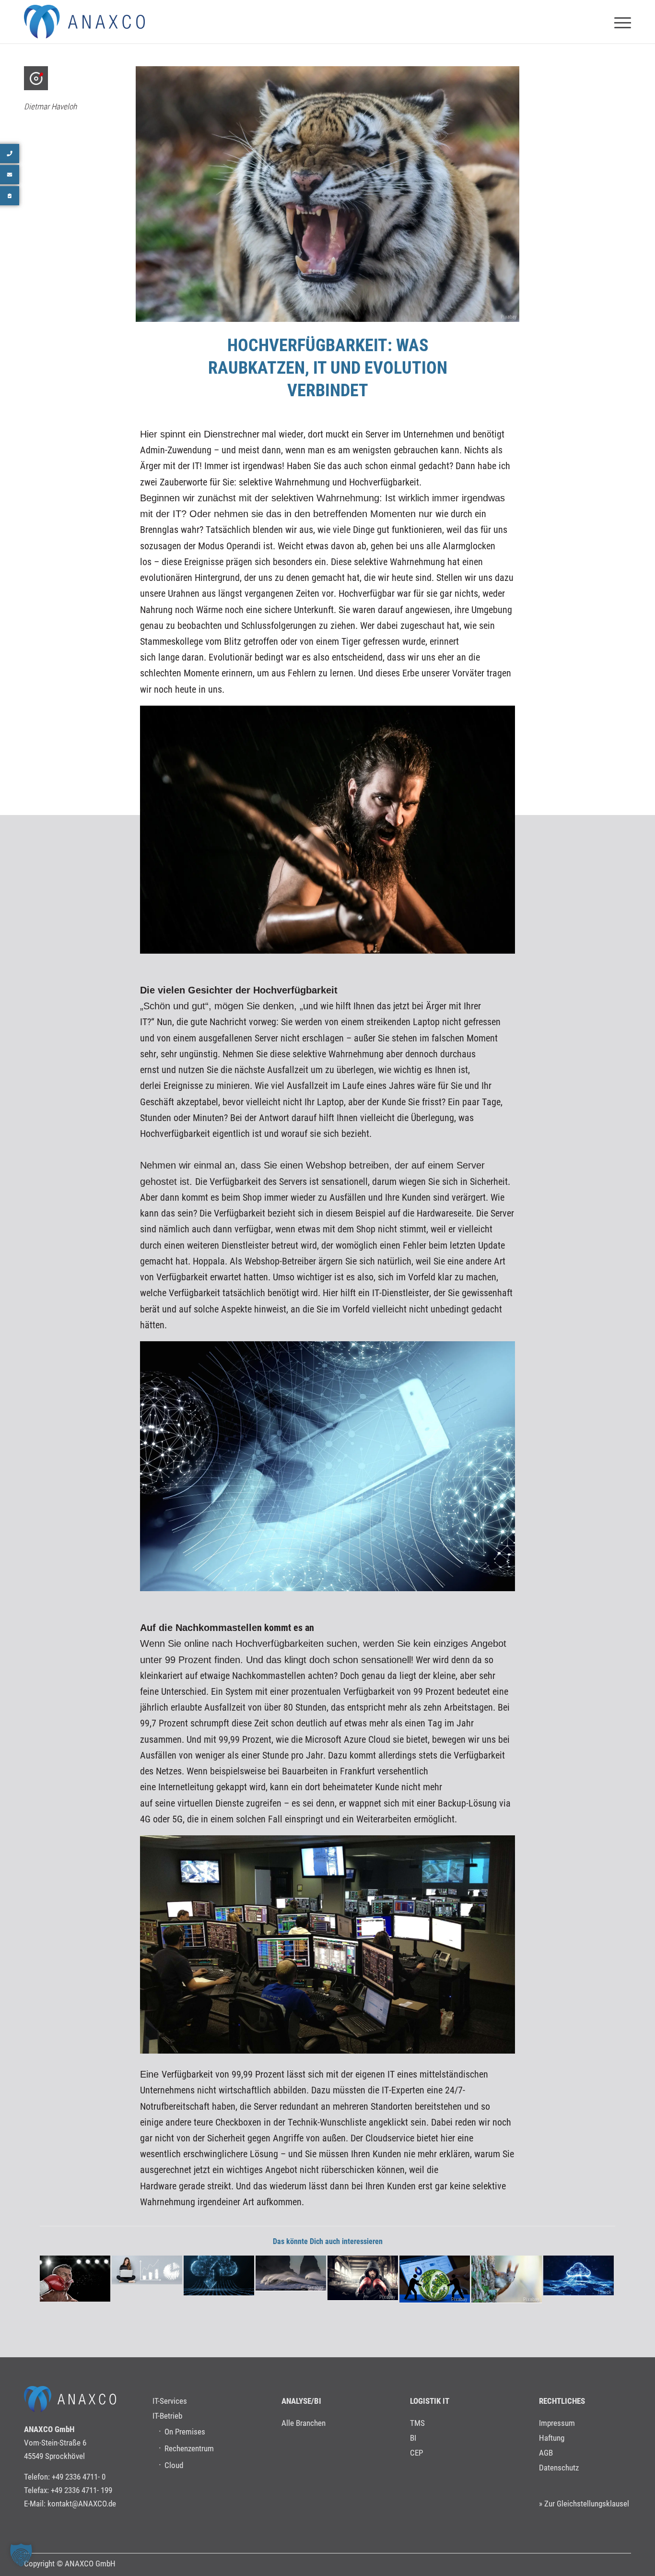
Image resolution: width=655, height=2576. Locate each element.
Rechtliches (562, 2401)
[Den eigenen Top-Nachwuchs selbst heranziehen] (147, 2270)
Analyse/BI (301, 2401)
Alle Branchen (304, 2423)
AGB (546, 2453)
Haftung (552, 2438)
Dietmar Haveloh (50, 106)
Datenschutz (559, 2468)
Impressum (557, 2423)
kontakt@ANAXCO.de (82, 2504)
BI (413, 2438)
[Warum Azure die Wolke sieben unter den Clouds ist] (219, 2275)
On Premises (185, 2432)
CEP (416, 2453)
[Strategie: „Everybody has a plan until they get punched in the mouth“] (75, 2279)
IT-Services (170, 2401)
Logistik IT (430, 2401)
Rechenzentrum (189, 2448)
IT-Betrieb (167, 2416)
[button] (21, 2555)
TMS (417, 2423)
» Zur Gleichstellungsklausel (584, 2504)
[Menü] (620, 22)
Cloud (174, 2465)
